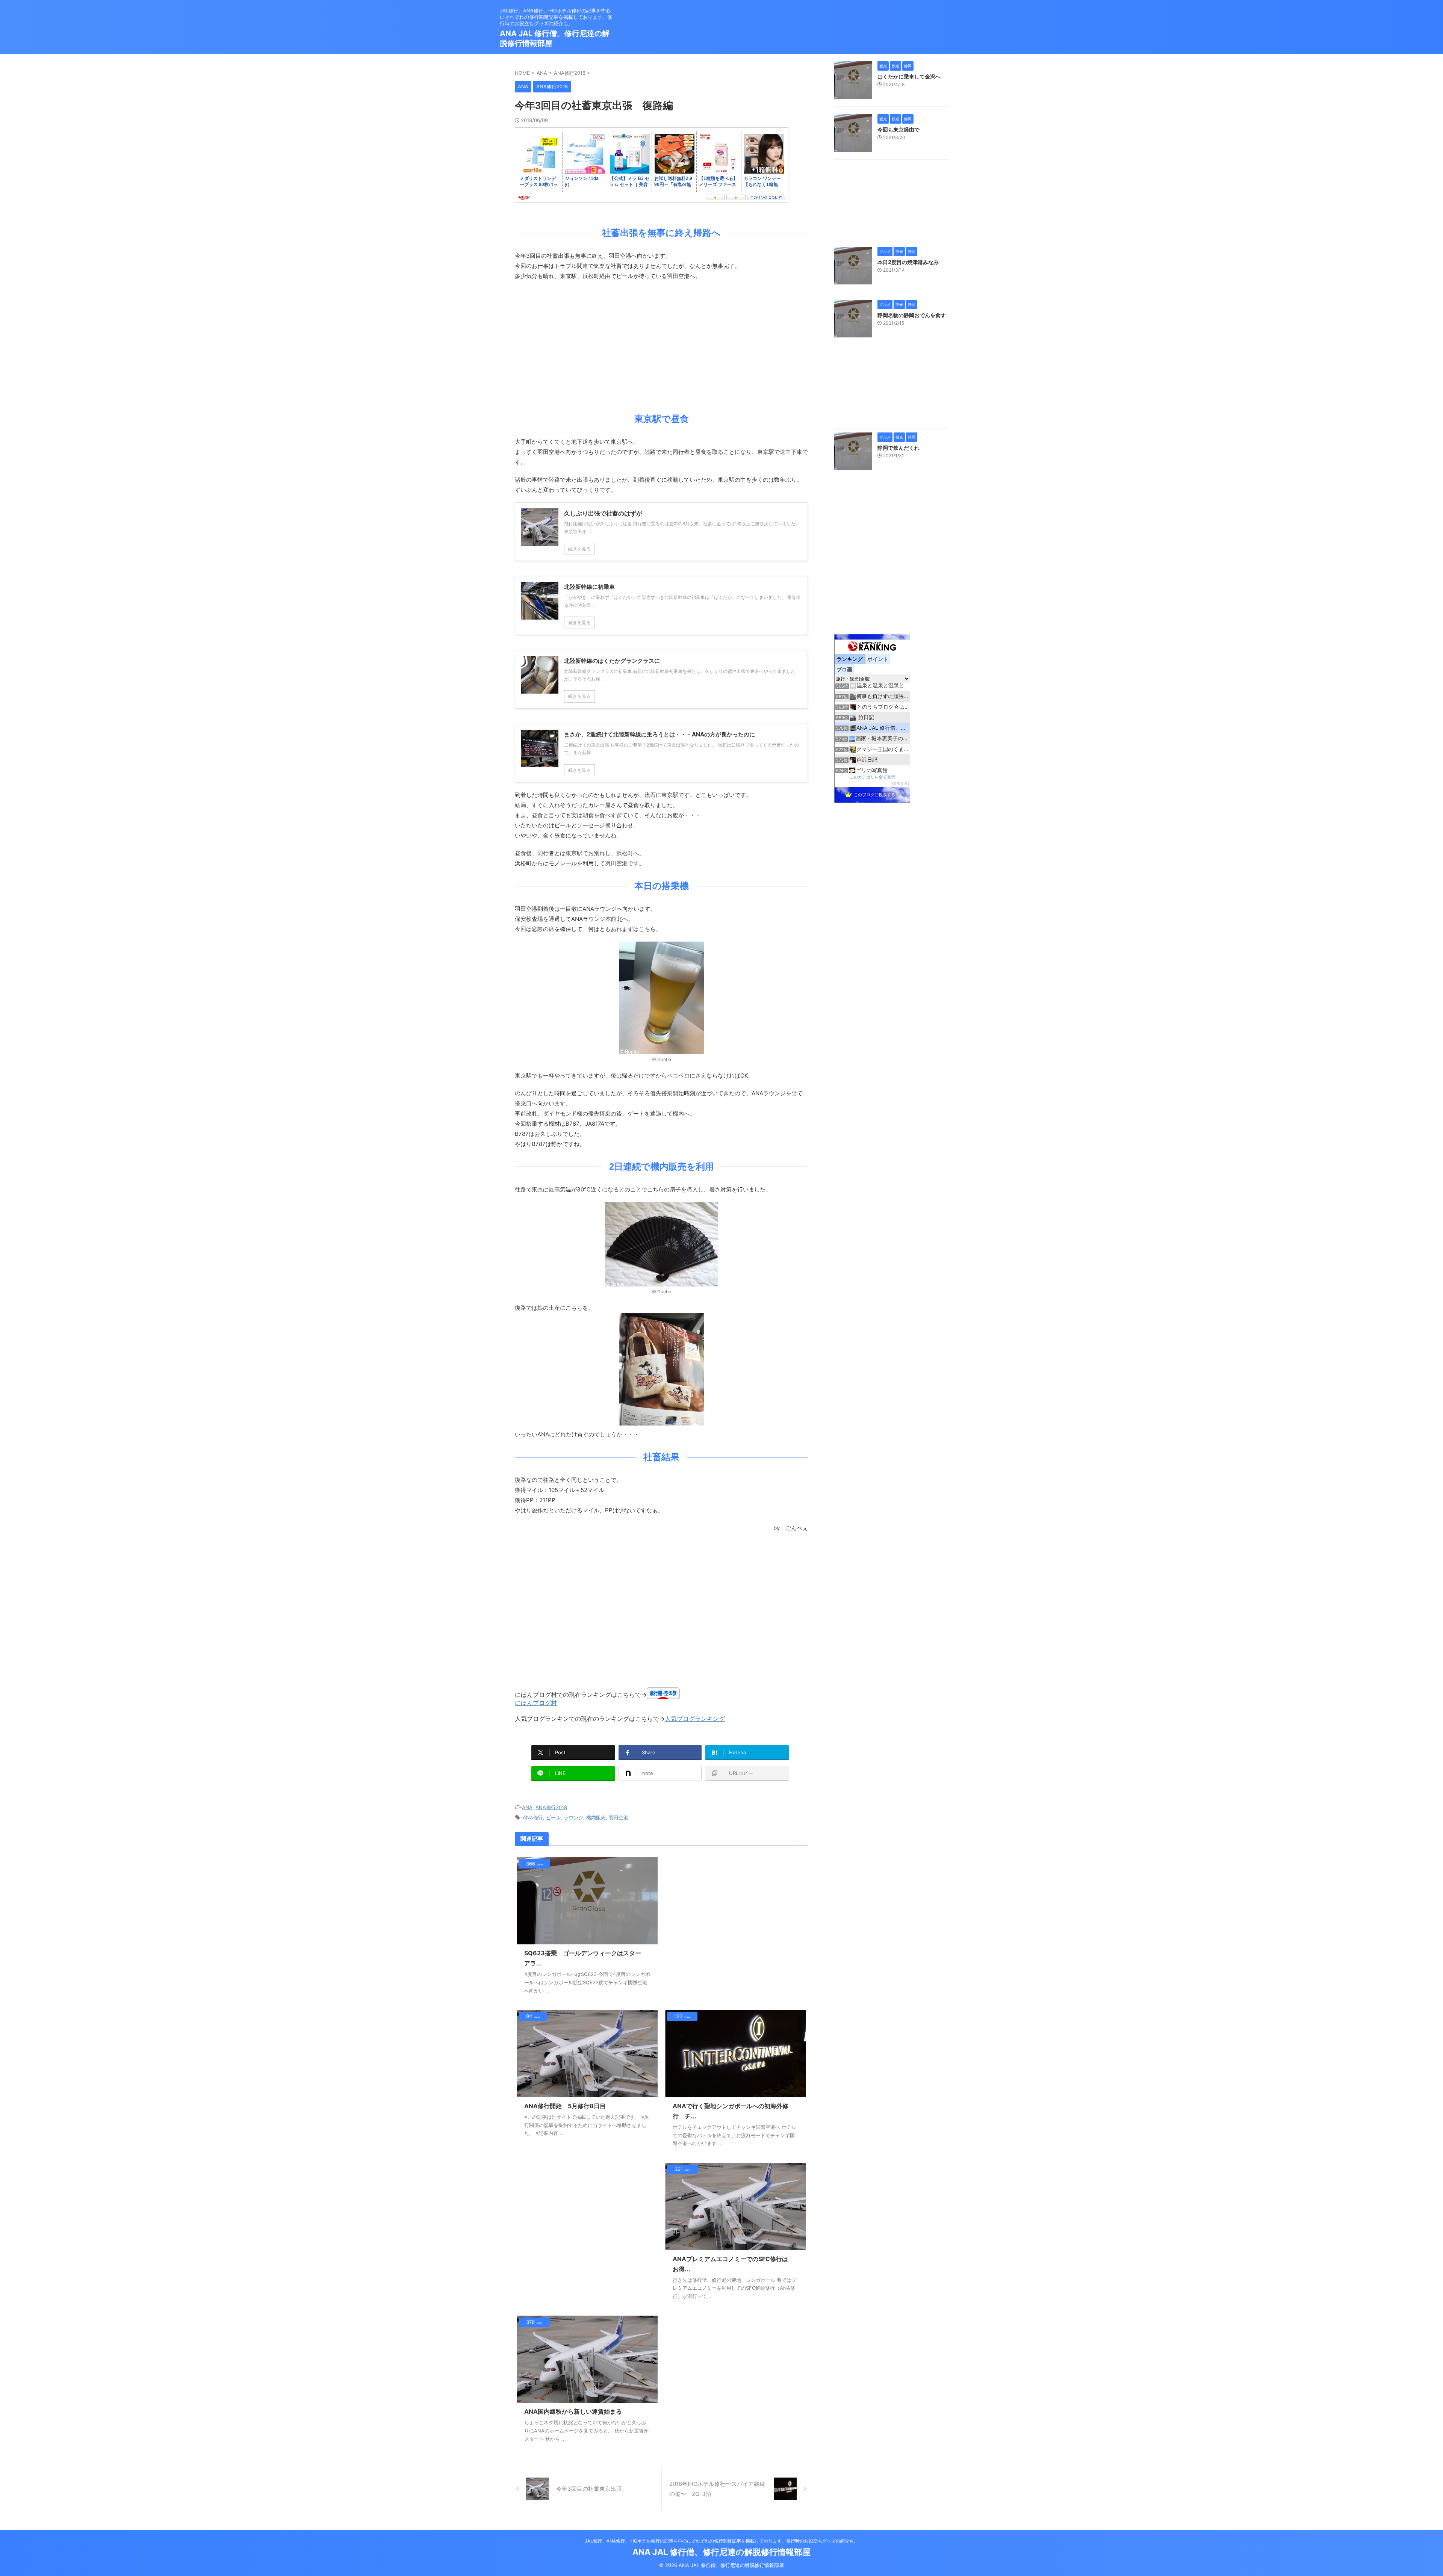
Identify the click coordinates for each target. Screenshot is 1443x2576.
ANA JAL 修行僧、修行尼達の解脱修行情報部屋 (721, 2552)
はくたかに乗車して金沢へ (909, 76)
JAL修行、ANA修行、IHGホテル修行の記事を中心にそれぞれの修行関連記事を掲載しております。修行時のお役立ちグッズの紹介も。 (721, 2541)
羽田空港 (619, 1817)
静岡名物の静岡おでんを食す (912, 315)
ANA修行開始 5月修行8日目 (565, 2106)
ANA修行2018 (551, 1807)
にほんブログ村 (536, 1703)
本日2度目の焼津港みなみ (908, 262)
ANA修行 (533, 1817)
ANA (527, 1807)
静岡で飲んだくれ (898, 448)
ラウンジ (573, 1817)
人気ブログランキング (695, 1719)
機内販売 (596, 1817)
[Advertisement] (661, 345)
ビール (553, 1817)
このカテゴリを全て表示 (872, 777)
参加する (900, 784)
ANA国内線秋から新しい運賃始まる (573, 2411)
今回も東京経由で (898, 129)
